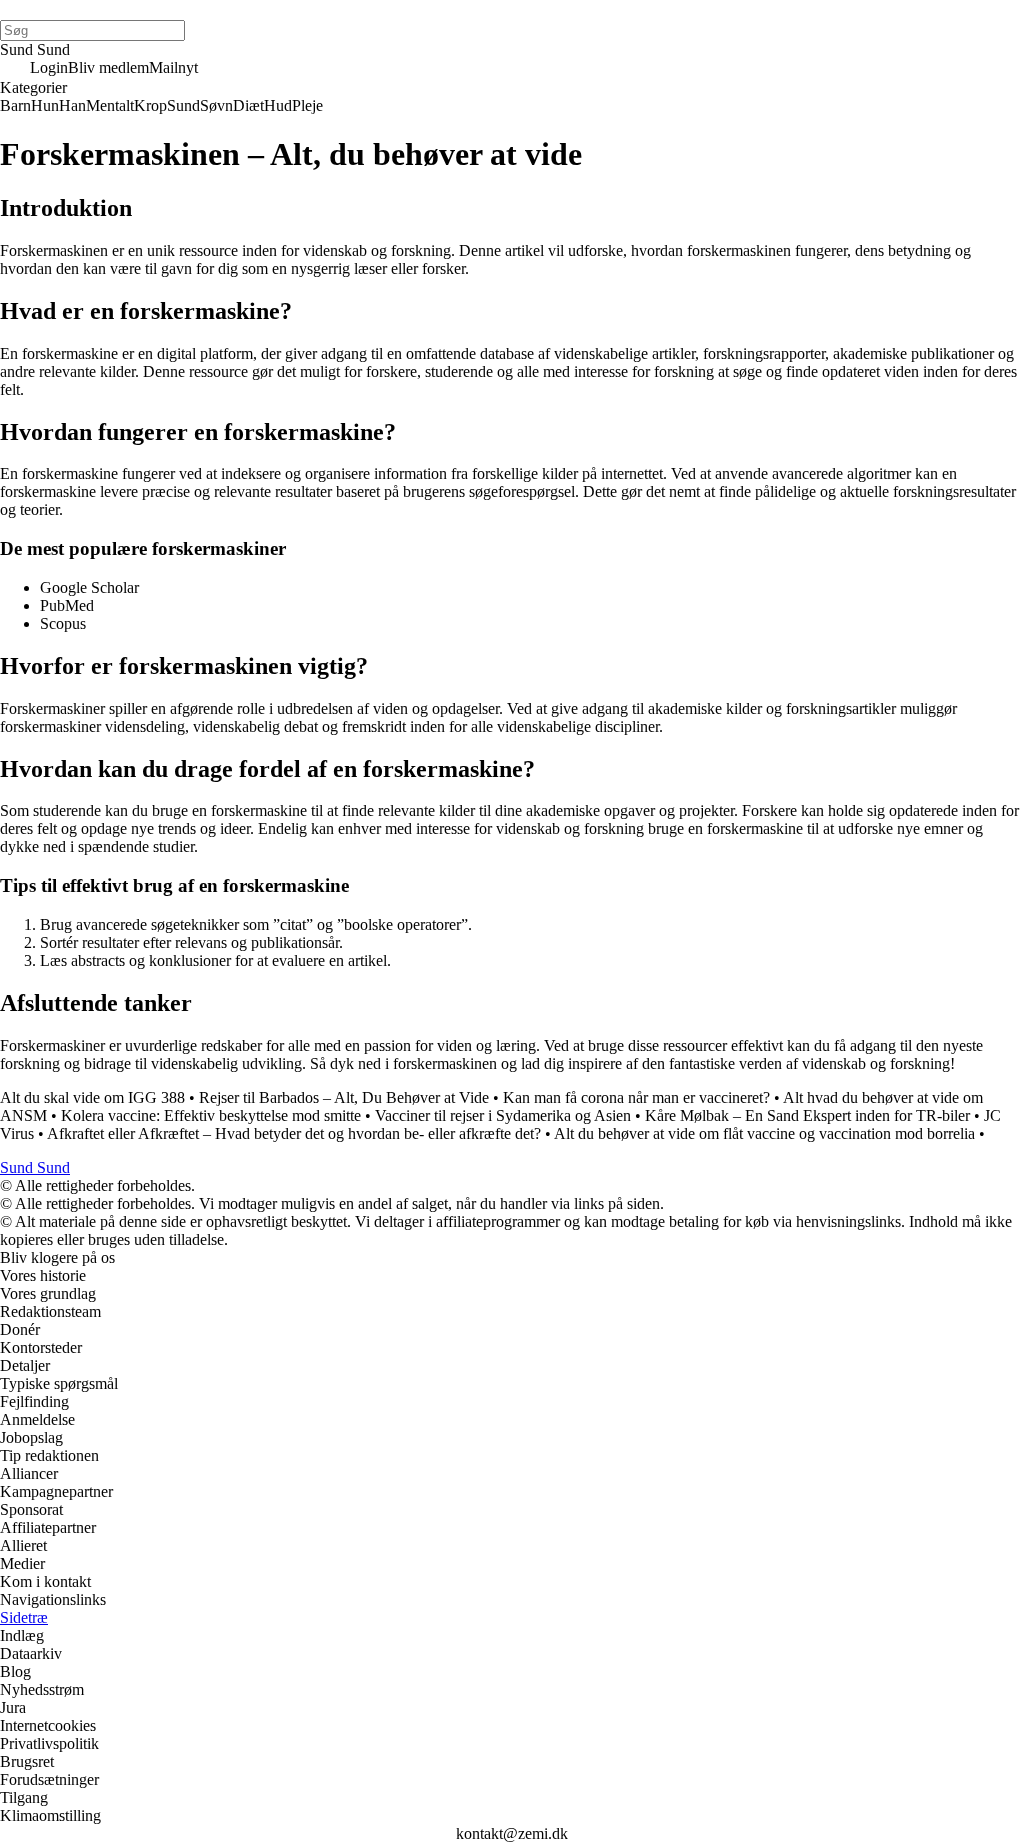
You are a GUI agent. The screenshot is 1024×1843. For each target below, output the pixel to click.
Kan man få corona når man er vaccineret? (636, 1097)
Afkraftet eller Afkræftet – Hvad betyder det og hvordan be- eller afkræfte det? (294, 1133)
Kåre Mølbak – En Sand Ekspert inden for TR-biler (807, 1115)
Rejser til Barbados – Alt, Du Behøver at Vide (344, 1097)
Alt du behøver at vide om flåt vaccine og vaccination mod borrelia (764, 1133)
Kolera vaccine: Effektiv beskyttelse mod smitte (211, 1115)
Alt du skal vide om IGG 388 (92, 1097)
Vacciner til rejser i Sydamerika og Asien (503, 1115)
